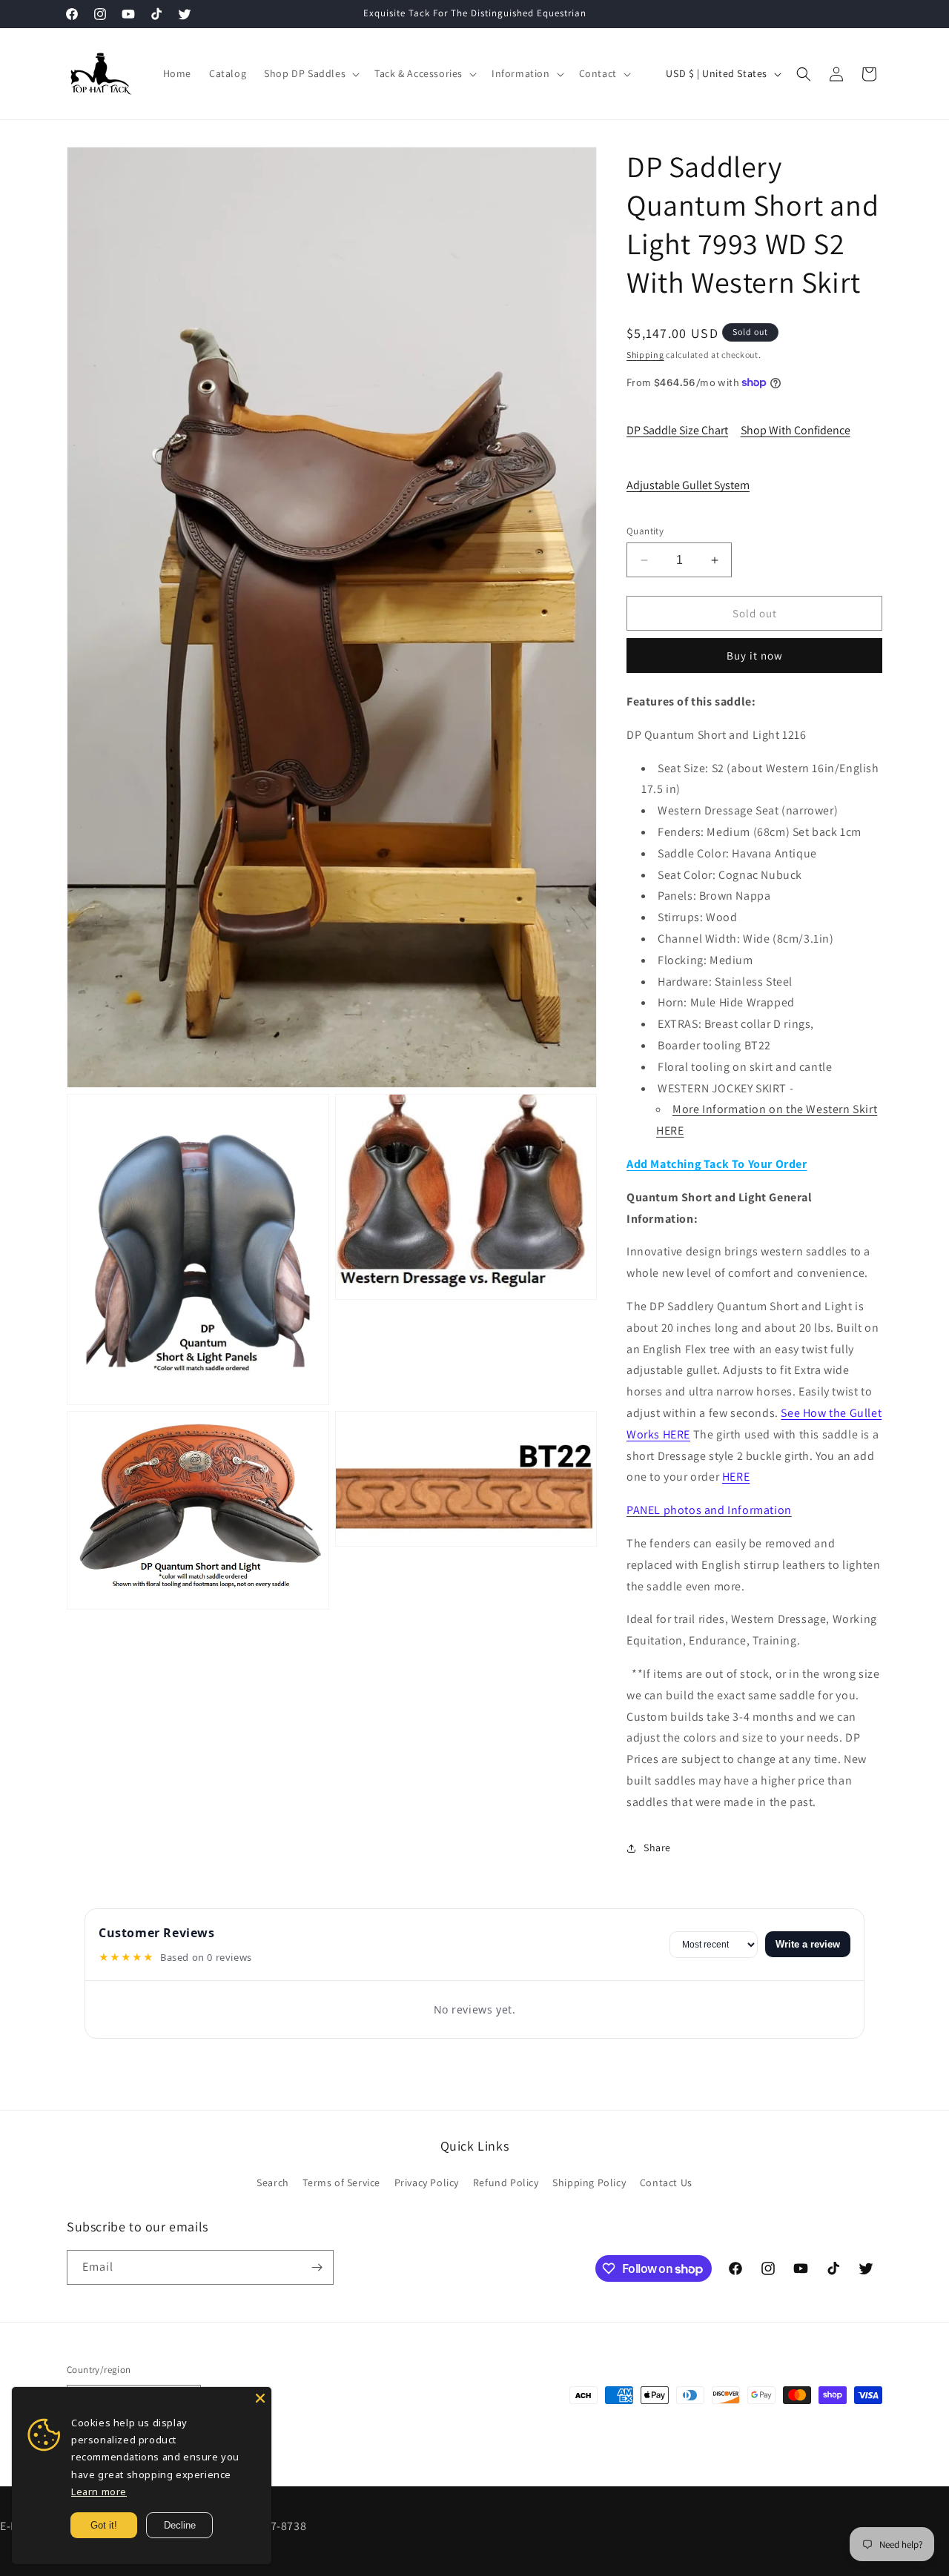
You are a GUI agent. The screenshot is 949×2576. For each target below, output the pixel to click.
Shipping (645, 355)
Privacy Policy (427, 2182)
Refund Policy (506, 2182)
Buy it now (755, 655)
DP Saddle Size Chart (677, 430)
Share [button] (657, 1848)
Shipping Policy (589, 2182)
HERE (736, 1477)
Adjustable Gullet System (688, 485)
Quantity (645, 531)
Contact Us (666, 2182)
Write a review (808, 1944)
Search (273, 2182)
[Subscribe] (317, 2267)
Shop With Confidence (796, 430)
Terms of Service (341, 2182)
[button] (310, 73)
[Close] (260, 2398)
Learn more (99, 2492)
